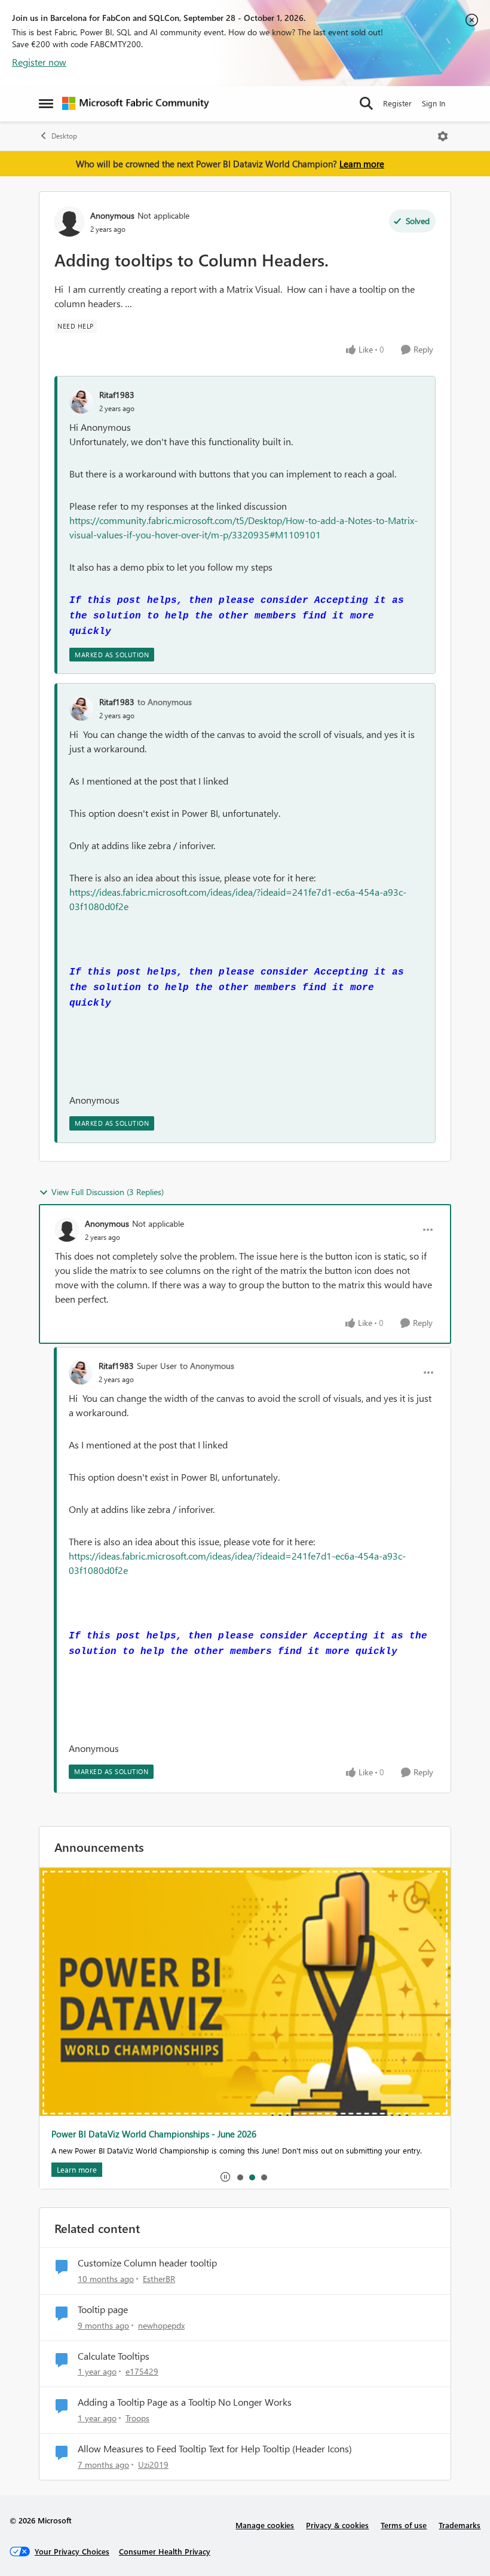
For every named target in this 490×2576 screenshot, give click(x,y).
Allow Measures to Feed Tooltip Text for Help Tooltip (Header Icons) (215, 2449)
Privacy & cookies (337, 2525)
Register (397, 103)
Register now (39, 62)
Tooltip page (103, 2309)
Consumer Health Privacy (165, 2551)
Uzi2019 (153, 2465)
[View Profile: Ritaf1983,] (81, 402)
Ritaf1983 (117, 395)
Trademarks (460, 2525)
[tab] (240, 2177)
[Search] (366, 103)
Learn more (362, 164)
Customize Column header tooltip (147, 2263)
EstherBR (159, 2279)
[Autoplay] (225, 2177)
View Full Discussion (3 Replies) (108, 1192)
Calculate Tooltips (114, 2356)
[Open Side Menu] (46, 103)
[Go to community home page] (136, 103)
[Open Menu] (443, 136)
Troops (137, 2418)
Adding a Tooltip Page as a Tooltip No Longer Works (185, 2402)
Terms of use (404, 2525)
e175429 (142, 2371)
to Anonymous (165, 702)
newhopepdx (161, 2325)
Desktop (64, 136)
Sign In (434, 103)
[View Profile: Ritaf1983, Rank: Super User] (81, 1373)
